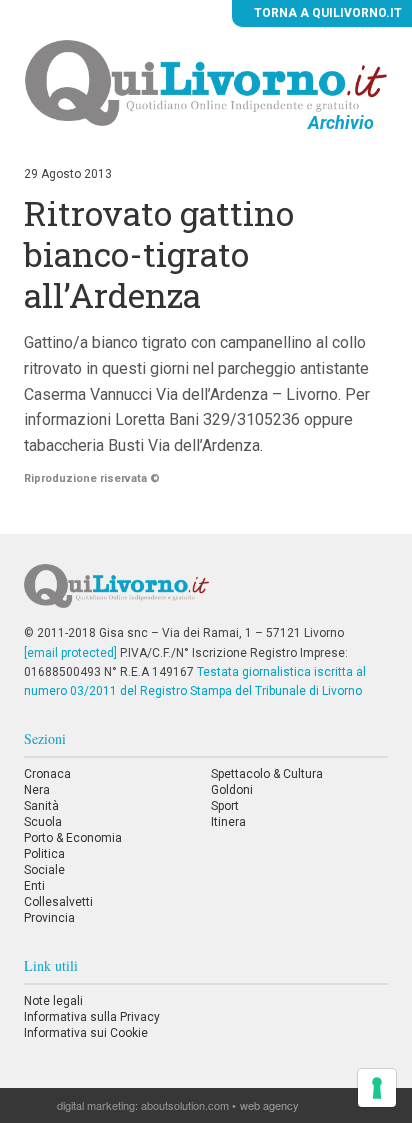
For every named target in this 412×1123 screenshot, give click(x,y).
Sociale (44, 870)
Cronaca (47, 774)
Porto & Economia (73, 838)
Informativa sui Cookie (86, 1033)
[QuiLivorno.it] (205, 594)
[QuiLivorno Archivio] (206, 82)
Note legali (53, 1001)
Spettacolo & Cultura (267, 774)
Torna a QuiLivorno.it (326, 13)
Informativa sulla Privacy (92, 1017)
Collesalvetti (58, 902)
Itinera (228, 822)
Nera (37, 790)
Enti (34, 886)
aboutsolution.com (185, 1105)
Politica (44, 854)
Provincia (49, 918)
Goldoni (232, 790)
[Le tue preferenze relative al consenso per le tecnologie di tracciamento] (377, 1088)
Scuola (43, 822)
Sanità (41, 806)
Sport (225, 806)
